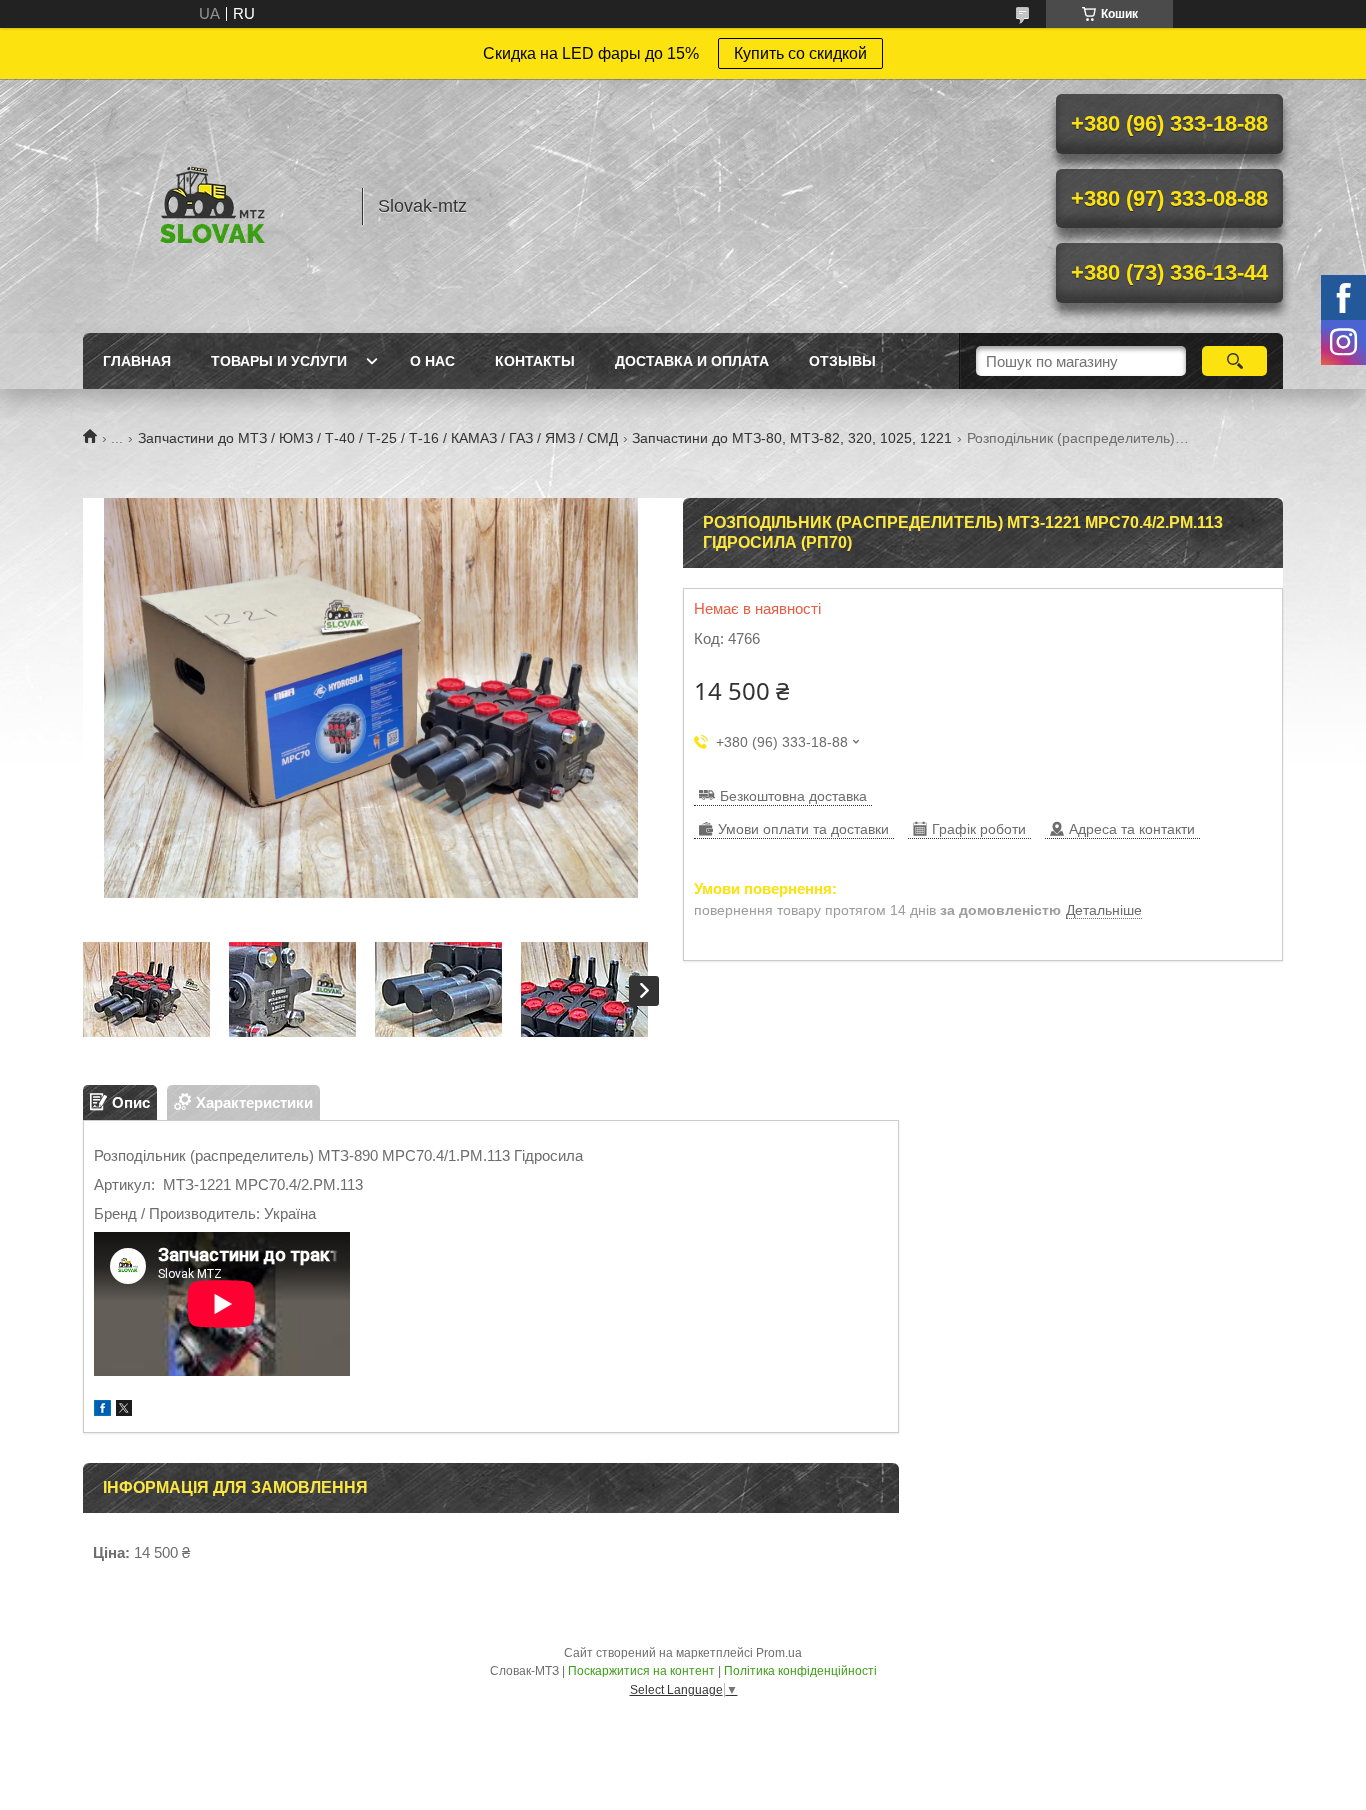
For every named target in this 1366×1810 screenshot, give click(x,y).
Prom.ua (779, 1653)
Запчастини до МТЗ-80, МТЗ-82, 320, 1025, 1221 (792, 438)
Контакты (535, 361)
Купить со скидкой (800, 53)
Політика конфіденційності (800, 1671)
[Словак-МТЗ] (213, 206)
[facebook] (102, 1410)
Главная (137, 361)
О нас (432, 361)
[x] (124, 1410)
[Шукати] (1234, 361)
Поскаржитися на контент (641, 1671)
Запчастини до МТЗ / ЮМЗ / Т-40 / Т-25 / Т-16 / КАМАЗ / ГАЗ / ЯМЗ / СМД (378, 438)
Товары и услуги (279, 361)
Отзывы (842, 361)
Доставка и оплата (692, 361)
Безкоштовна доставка (793, 796)
